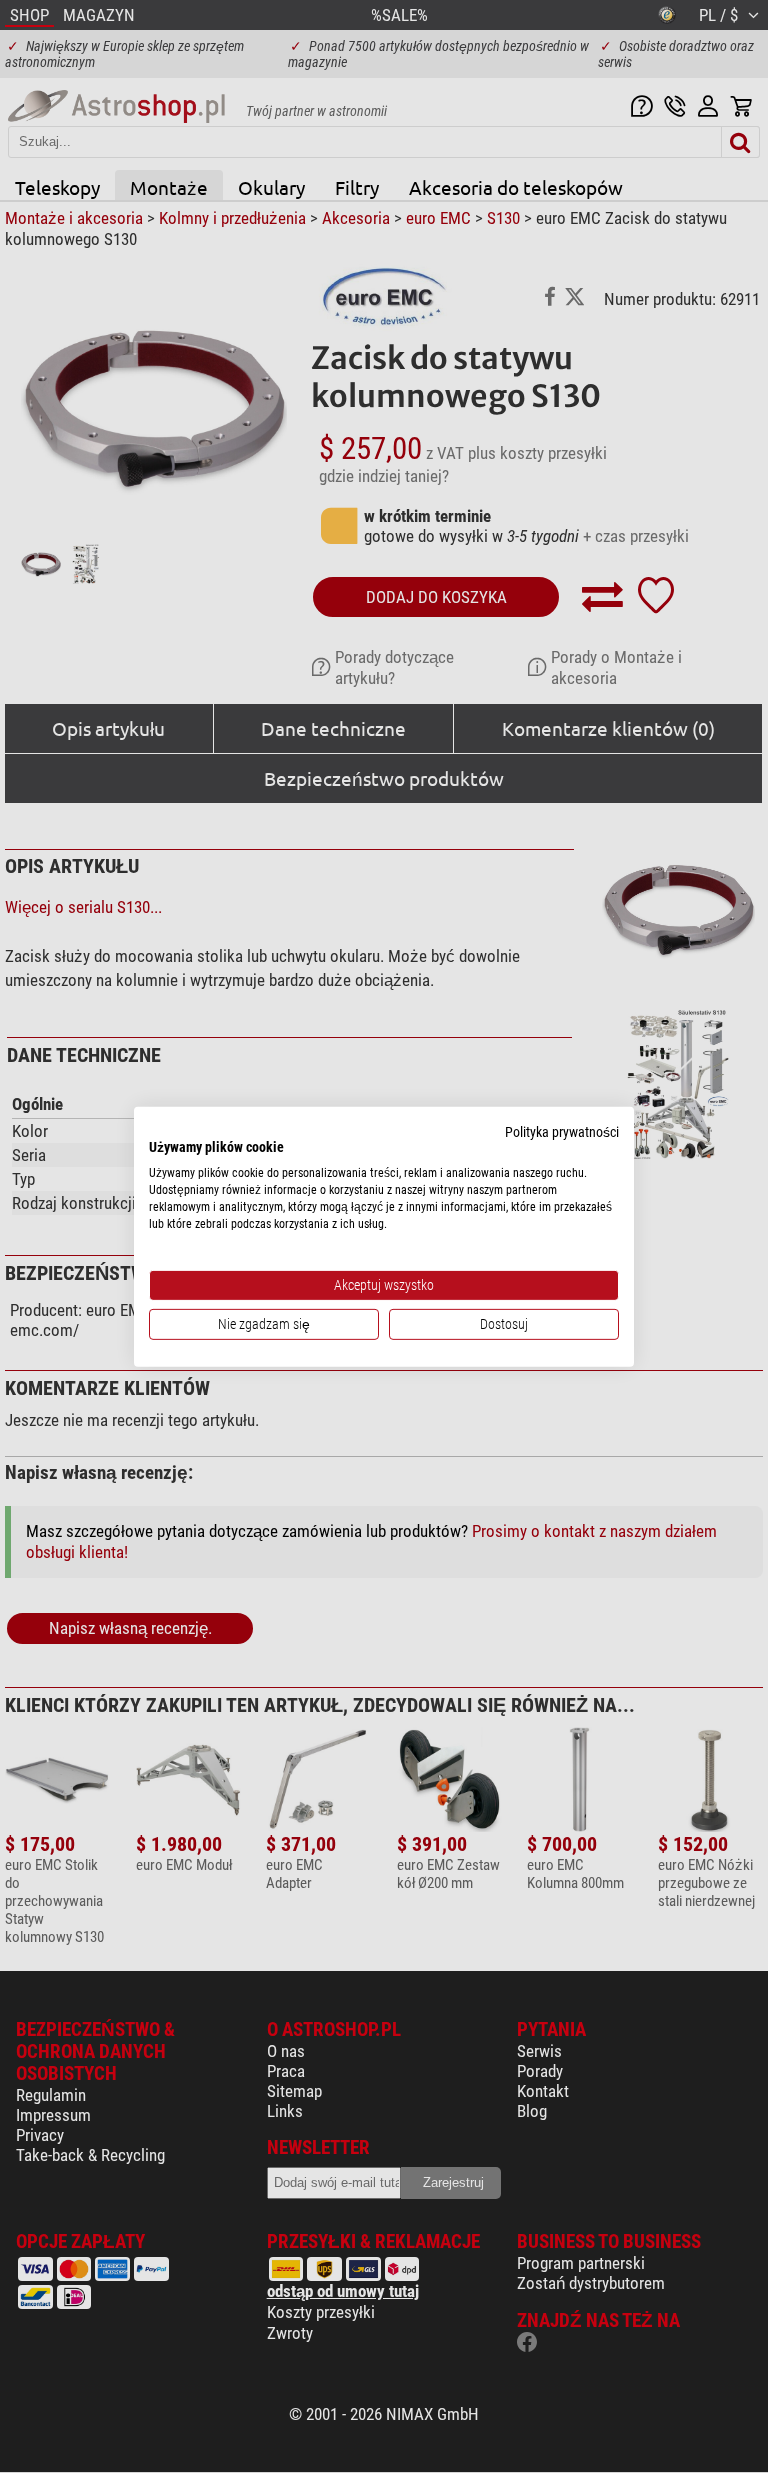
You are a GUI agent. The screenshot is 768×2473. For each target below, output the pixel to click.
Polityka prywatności (562, 1131)
